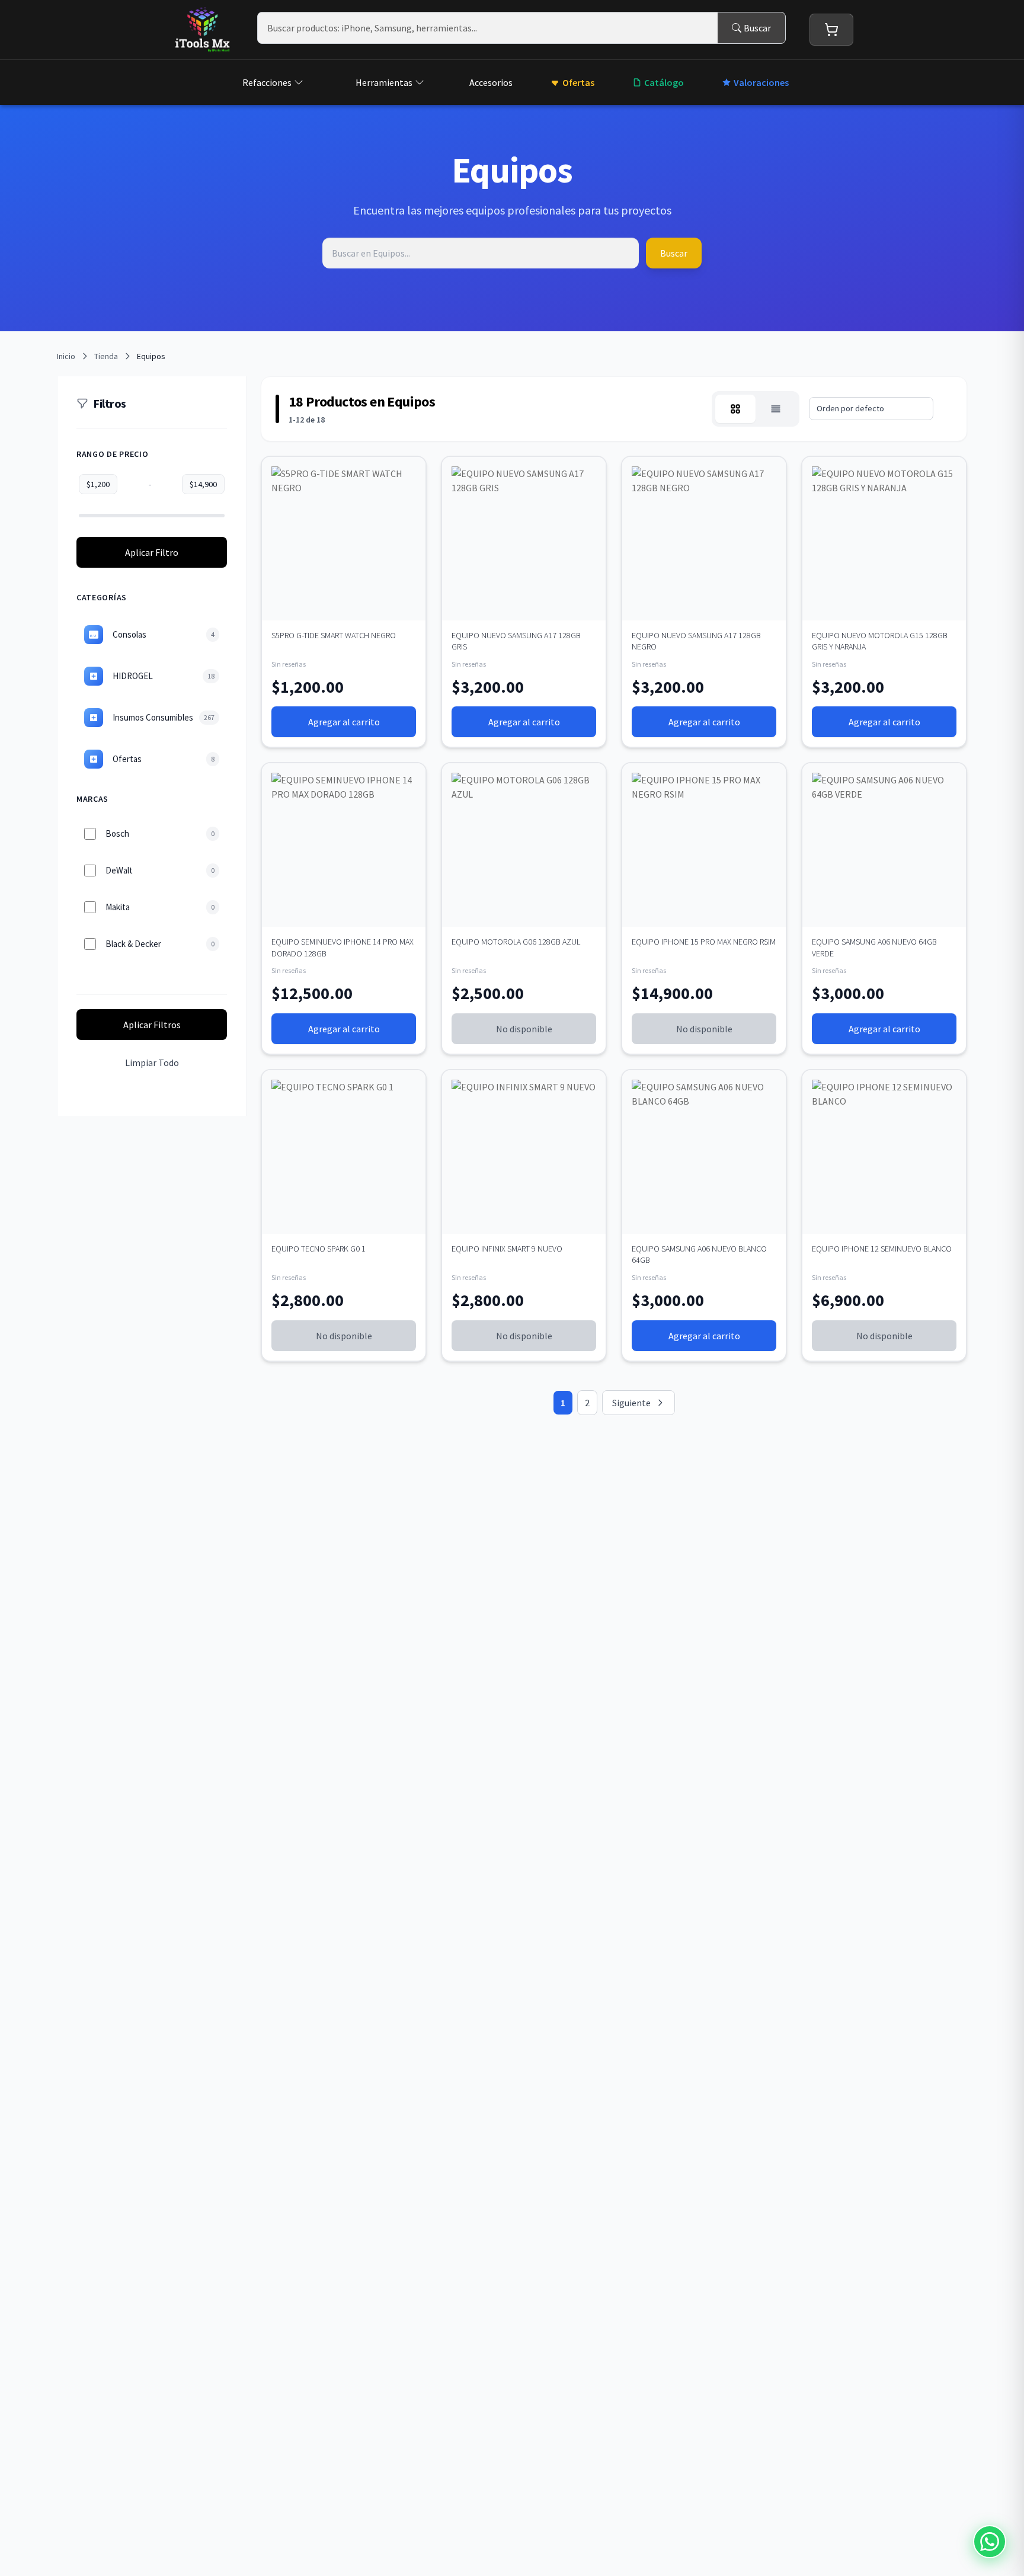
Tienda (106, 356)
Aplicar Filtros (152, 1025)
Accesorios (491, 82)
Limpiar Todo (152, 1063)
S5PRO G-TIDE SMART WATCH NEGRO (334, 635)
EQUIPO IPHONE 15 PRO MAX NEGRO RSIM (704, 942)
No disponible (524, 1029)
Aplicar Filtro (152, 552)
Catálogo (664, 82)
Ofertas (578, 82)
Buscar (757, 28)
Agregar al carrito (344, 722)
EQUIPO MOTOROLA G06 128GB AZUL (516, 942)
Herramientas (384, 82)
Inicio (66, 356)
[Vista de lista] (776, 409)
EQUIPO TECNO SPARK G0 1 (319, 1249)
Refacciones (267, 82)
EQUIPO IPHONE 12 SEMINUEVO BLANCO (882, 1249)
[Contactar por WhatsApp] (990, 2542)
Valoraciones (761, 82)
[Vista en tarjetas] (735, 409)
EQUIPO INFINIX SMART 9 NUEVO (507, 1249)
